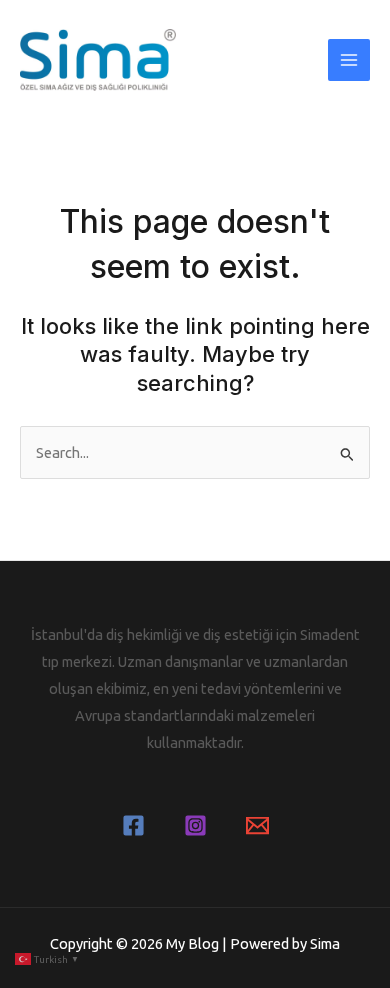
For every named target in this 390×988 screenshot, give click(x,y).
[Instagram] (195, 825)
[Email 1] (257, 825)
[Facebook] (133, 825)
